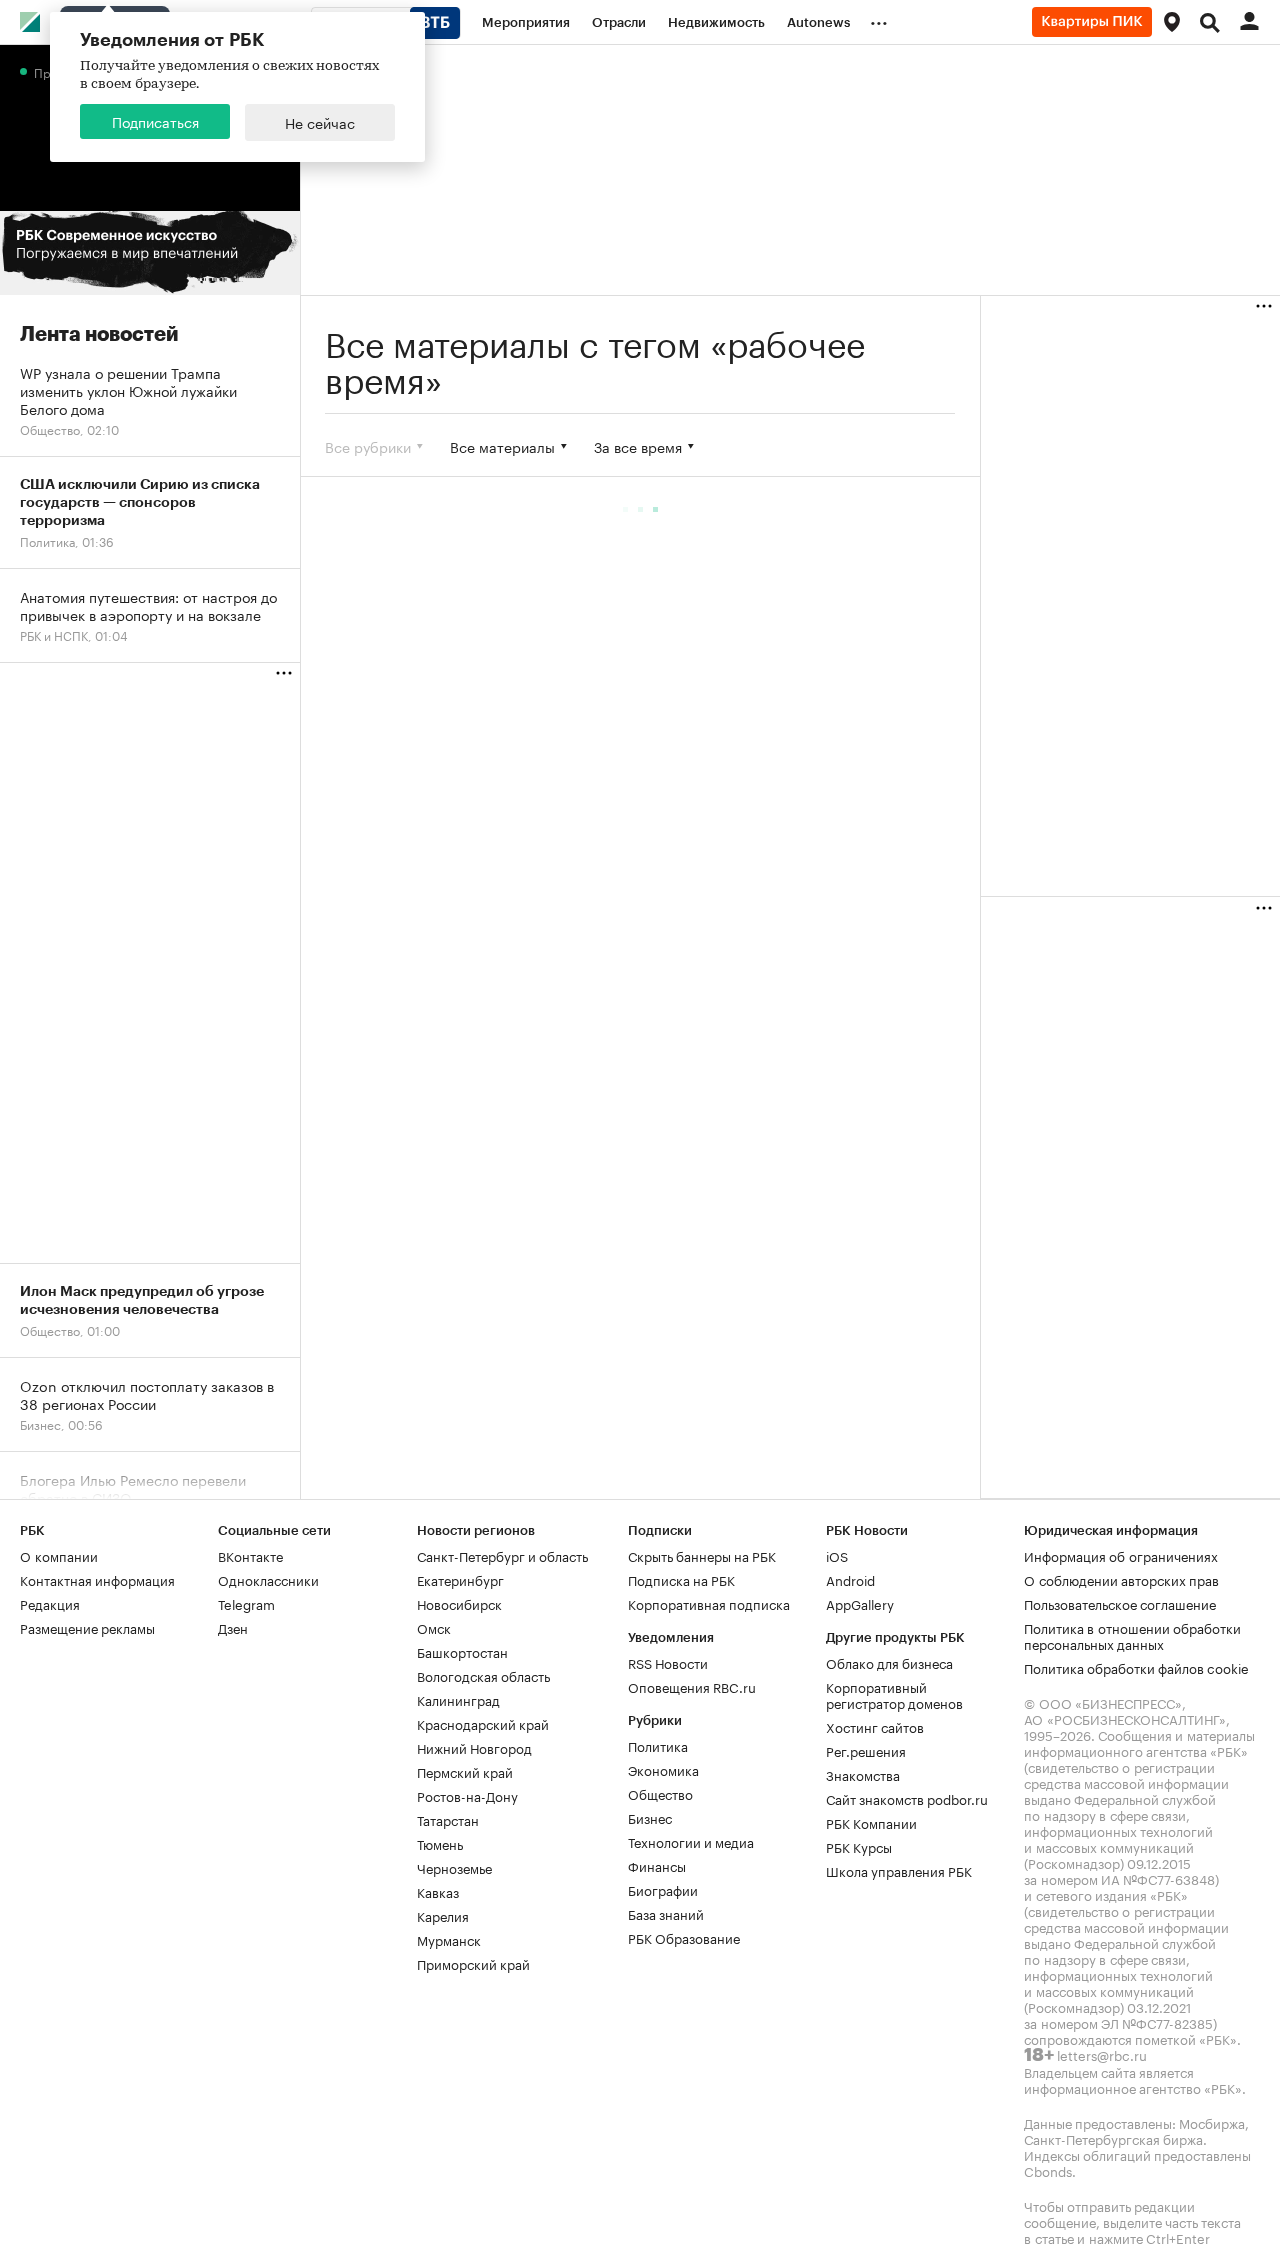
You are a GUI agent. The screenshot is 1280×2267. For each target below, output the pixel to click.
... (879, 19)
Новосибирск (459, 1603)
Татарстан (448, 1819)
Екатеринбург (460, 1579)
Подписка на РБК (681, 1579)
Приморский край (473, 1963)
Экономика (663, 1769)
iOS (837, 1555)
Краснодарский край (483, 1723)
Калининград (458, 1699)
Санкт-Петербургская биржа (1113, 2138)
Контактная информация (97, 1579)
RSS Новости (668, 1662)
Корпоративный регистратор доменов (894, 1694)
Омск (434, 1627)
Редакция (50, 1603)
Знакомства (863, 1774)
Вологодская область (483, 1675)
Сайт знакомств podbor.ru (907, 1798)
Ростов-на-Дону (467, 1795)
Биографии (663, 1889)
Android (850, 1579)
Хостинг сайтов (875, 1726)
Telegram (246, 1603)
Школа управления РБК (899, 1870)
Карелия (443, 1915)
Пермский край (465, 1771)
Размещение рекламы (87, 1627)
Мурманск (449, 1939)
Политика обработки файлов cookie (1136, 1667)
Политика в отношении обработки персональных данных (1132, 1635)
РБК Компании (871, 1822)
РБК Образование (684, 1937)
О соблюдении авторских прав (1121, 1579)
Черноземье (454, 1867)
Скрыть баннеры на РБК (702, 1555)
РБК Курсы (859, 1846)
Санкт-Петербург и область (502, 1555)
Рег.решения (866, 1750)
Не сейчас (320, 122)
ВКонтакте (250, 1555)
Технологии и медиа (691, 1841)
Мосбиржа (1212, 2122)
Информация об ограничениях (1121, 1555)
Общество (660, 1793)
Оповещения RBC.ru (692, 1686)
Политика (658, 1745)
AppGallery (860, 1603)
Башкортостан (462, 1651)
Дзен (233, 1627)
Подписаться (155, 121)
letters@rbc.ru (1102, 2054)
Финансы (657, 1865)
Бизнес (650, 1817)
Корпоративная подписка (709, 1603)
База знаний (666, 1913)
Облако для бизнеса (889, 1662)
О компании (59, 1555)
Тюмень (440, 1843)
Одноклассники (268, 1579)
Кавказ (438, 1891)
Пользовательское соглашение (1120, 1603)
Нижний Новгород (474, 1747)
